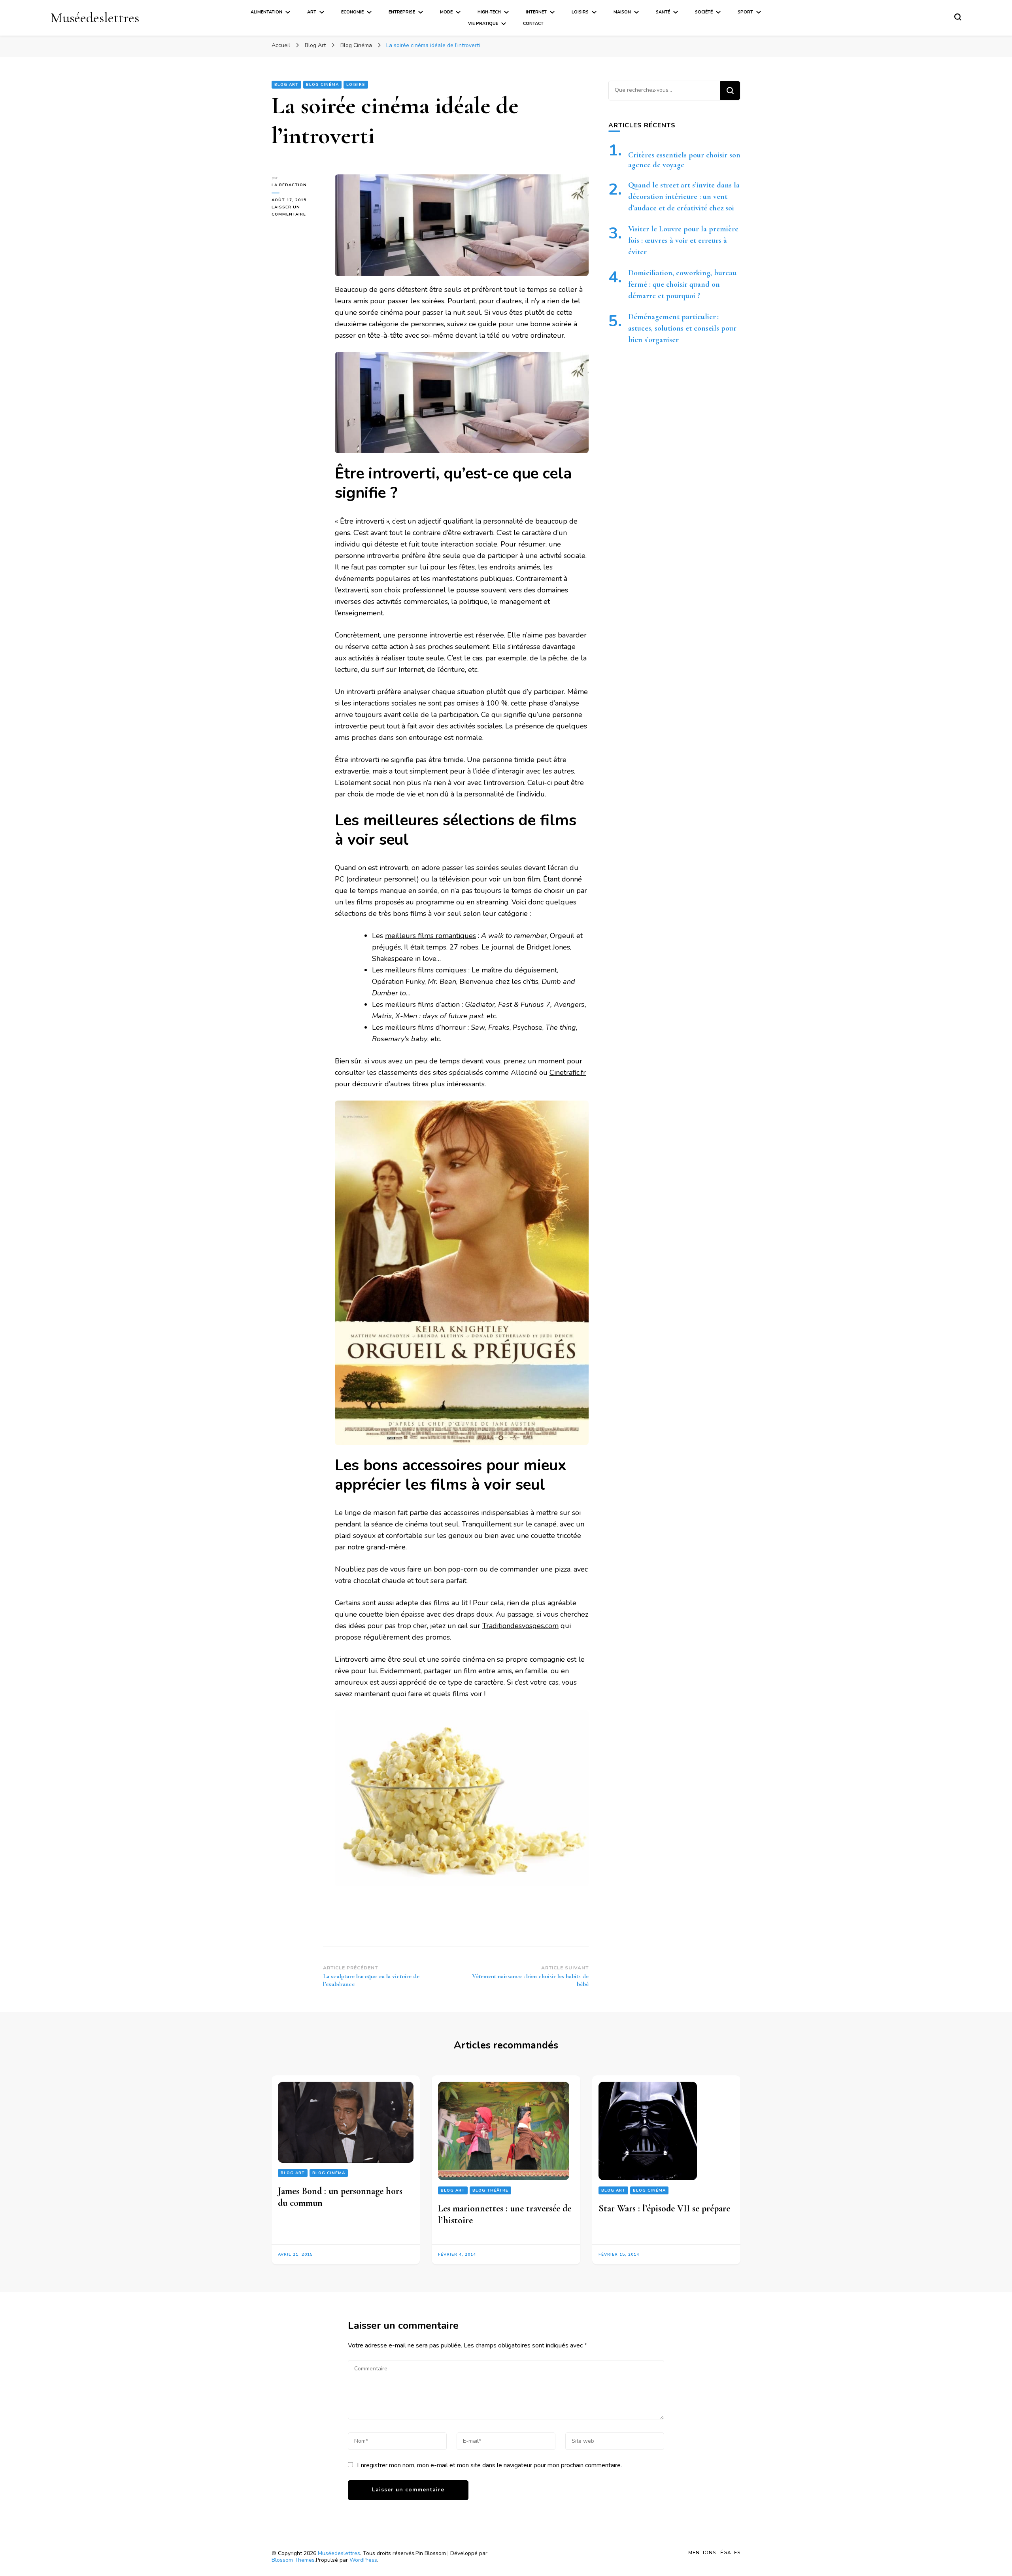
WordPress (363, 2560)
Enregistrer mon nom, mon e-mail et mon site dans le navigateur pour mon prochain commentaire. (489, 2465)
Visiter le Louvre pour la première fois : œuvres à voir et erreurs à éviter (683, 240)
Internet (536, 12)
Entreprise (402, 12)
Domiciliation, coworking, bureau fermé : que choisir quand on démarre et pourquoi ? (682, 284)
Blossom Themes (293, 2560)
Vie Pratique (483, 24)
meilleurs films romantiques (430, 936)
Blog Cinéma (322, 85)
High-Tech (489, 12)
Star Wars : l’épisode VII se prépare (664, 2208)
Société (704, 12)
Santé (663, 12)
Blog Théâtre (490, 2190)
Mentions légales (714, 2553)
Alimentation (266, 12)
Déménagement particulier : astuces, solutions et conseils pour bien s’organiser (682, 328)
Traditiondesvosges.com (520, 1626)
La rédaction (289, 185)
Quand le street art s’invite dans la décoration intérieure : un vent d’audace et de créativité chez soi (684, 197)
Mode (446, 12)
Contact (533, 24)
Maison (622, 12)
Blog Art (286, 85)
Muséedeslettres (95, 18)
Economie (352, 12)
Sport (745, 12)
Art (312, 12)
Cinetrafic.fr (568, 1072)
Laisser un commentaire (297, 211)
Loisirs (580, 12)
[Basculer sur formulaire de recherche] (958, 17)
